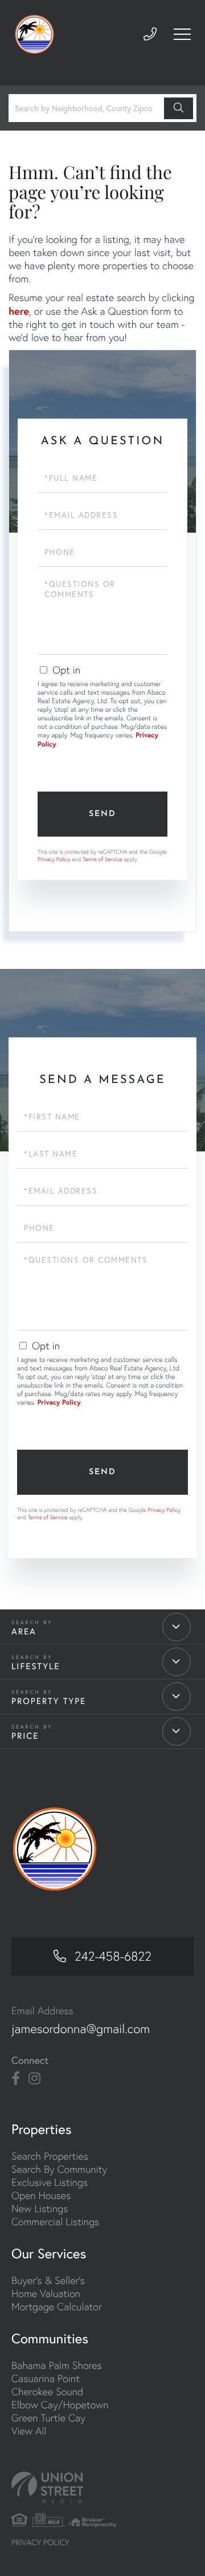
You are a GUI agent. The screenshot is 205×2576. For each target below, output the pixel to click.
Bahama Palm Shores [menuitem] (57, 2365)
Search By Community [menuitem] (59, 2169)
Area (24, 1631)
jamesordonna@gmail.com (81, 2029)
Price (25, 1736)
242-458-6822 (113, 1956)
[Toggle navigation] (182, 34)
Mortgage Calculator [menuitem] (57, 2307)
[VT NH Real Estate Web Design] (102, 2487)
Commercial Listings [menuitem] (55, 2222)
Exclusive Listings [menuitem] (50, 2182)
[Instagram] (34, 2079)
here (19, 311)
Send (102, 814)
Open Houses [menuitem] (41, 2195)
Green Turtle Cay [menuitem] (48, 2418)
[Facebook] (16, 2079)
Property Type (49, 1701)
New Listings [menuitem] (40, 2208)
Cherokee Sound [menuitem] (47, 2392)
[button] (179, 108)
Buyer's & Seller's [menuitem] (48, 2280)
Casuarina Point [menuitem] (46, 2378)
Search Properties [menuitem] (50, 2156)
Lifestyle (36, 1666)
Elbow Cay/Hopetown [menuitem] (60, 2405)
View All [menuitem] (29, 2431)
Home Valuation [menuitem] (46, 2293)
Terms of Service (102, 859)
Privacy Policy (54, 859)
